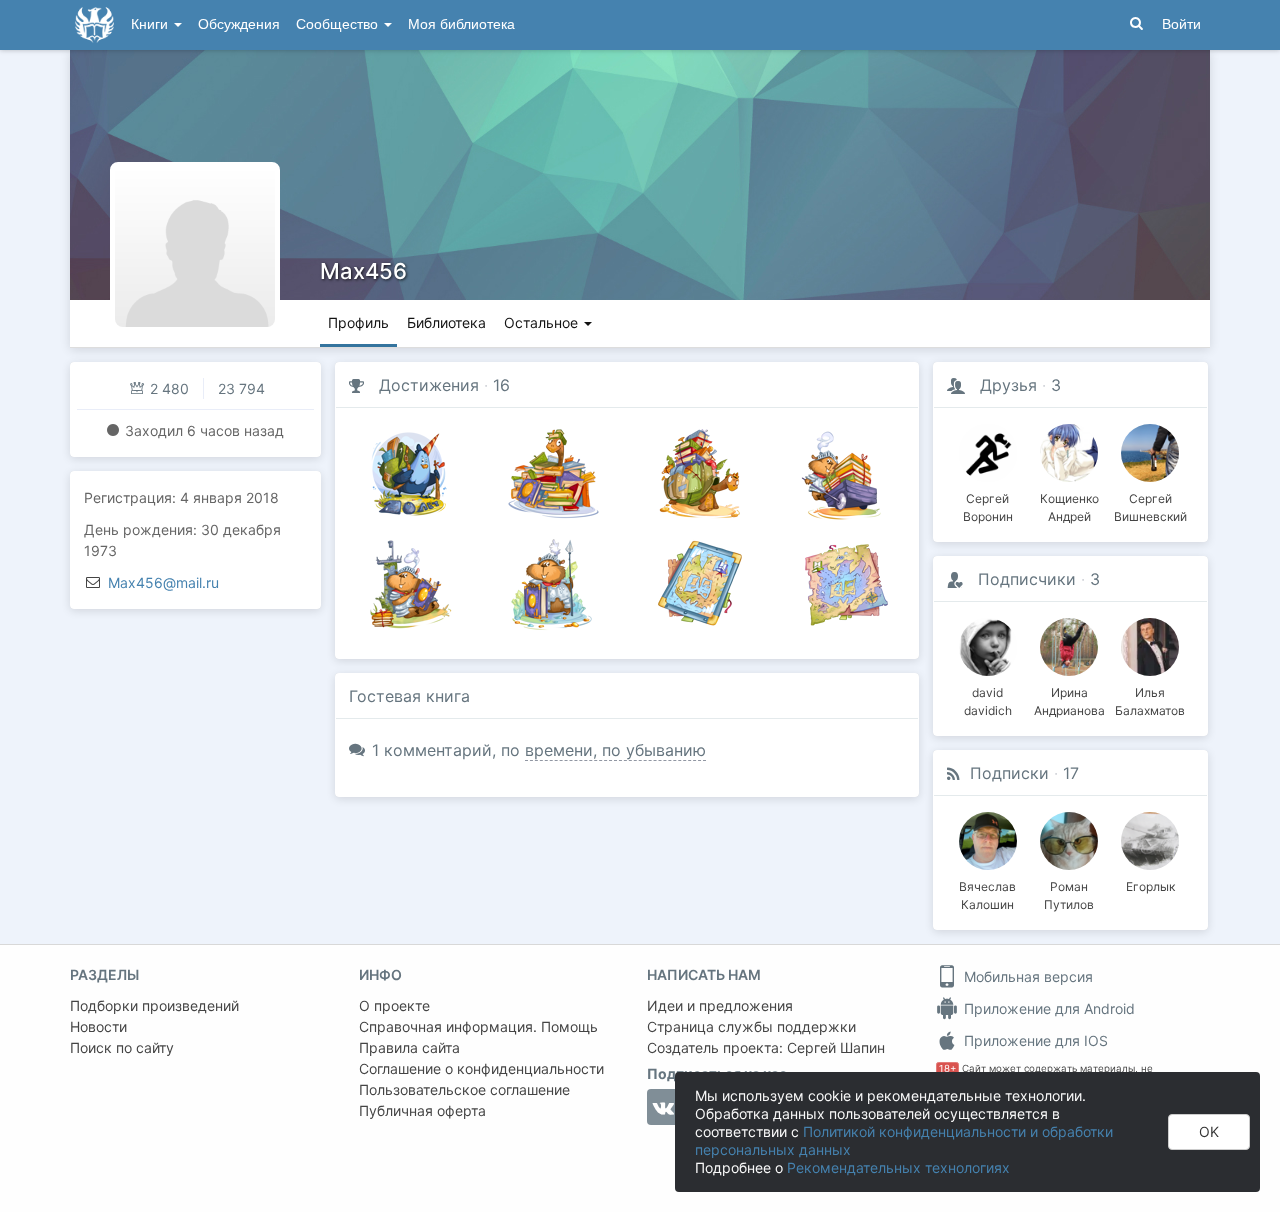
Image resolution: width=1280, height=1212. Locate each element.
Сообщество (339, 24)
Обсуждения (239, 24)
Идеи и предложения (720, 1005)
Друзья (1008, 385)
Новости (98, 1026)
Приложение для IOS (1034, 1040)
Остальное (543, 322)
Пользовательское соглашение (464, 1089)
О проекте (394, 1005)
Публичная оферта (422, 1110)
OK (1209, 1131)
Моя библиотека (461, 24)
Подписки (1009, 773)
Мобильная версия (1026, 976)
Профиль (358, 322)
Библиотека (446, 322)
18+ (947, 1068)
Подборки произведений (154, 1005)
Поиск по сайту (122, 1047)
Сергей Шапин (836, 1047)
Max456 (363, 271)
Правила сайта (409, 1047)
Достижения (429, 385)
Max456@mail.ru (163, 582)
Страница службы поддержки (751, 1026)
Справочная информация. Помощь (478, 1026)
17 (1071, 773)
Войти (1181, 24)
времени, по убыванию (615, 750)
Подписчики (1027, 579)
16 (501, 385)
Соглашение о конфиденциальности (481, 1068)
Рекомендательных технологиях (898, 1167)
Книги (151, 24)
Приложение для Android (1047, 1008)
